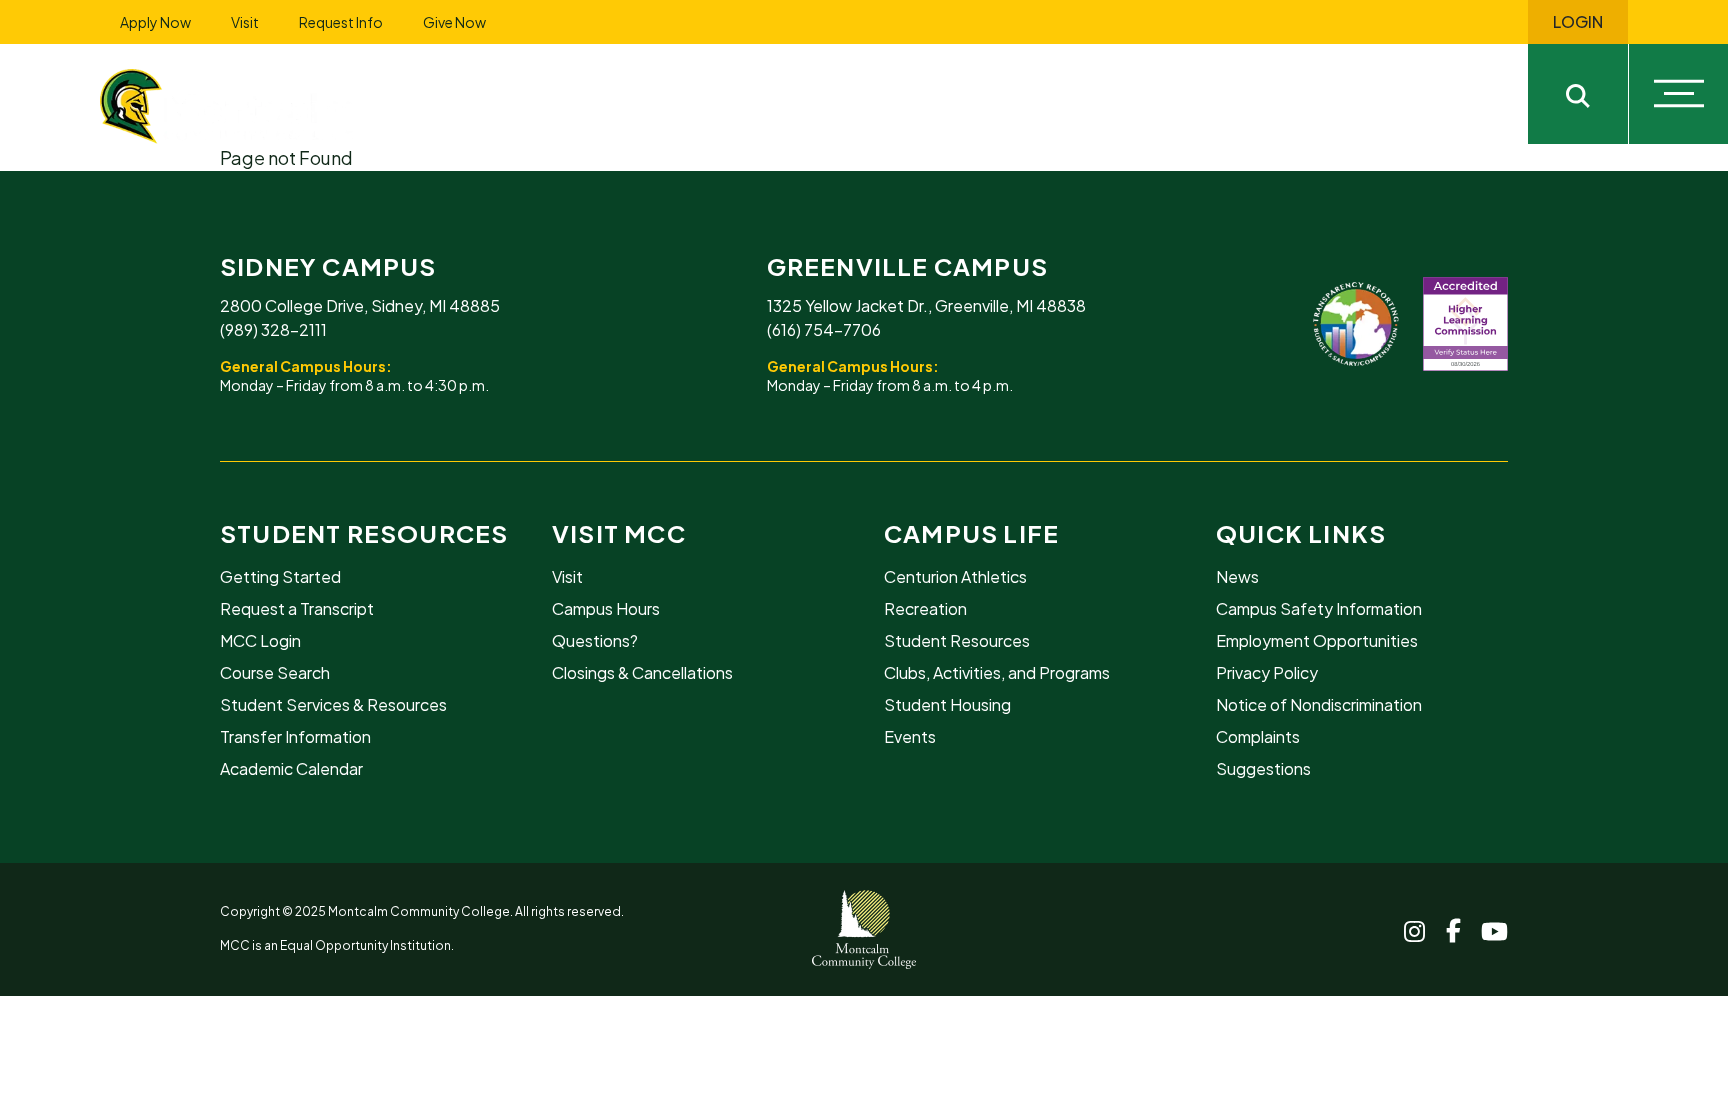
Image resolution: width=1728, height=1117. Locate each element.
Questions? (595, 640)
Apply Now (155, 22)
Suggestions (1263, 768)
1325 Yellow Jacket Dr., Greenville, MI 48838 (926, 305)
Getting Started (280, 576)
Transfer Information (295, 736)
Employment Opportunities (1317, 640)
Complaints (1258, 736)
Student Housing (947, 704)
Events (910, 736)
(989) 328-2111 (273, 329)
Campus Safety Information (1319, 608)
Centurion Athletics (955, 576)
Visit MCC (619, 533)
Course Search (275, 672)
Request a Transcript (297, 608)
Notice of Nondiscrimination (1319, 704)
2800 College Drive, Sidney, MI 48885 (360, 305)
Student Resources (364, 533)
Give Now (454, 22)
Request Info (341, 22)
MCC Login (260, 640)
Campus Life (971, 533)
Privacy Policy (1267, 672)
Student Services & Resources (333, 704)
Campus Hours (606, 608)
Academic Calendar (291, 768)
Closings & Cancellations (642, 672)
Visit (245, 22)
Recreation (925, 608)
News (1237, 576)
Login (1578, 22)
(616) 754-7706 (824, 329)
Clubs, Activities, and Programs (997, 672)
